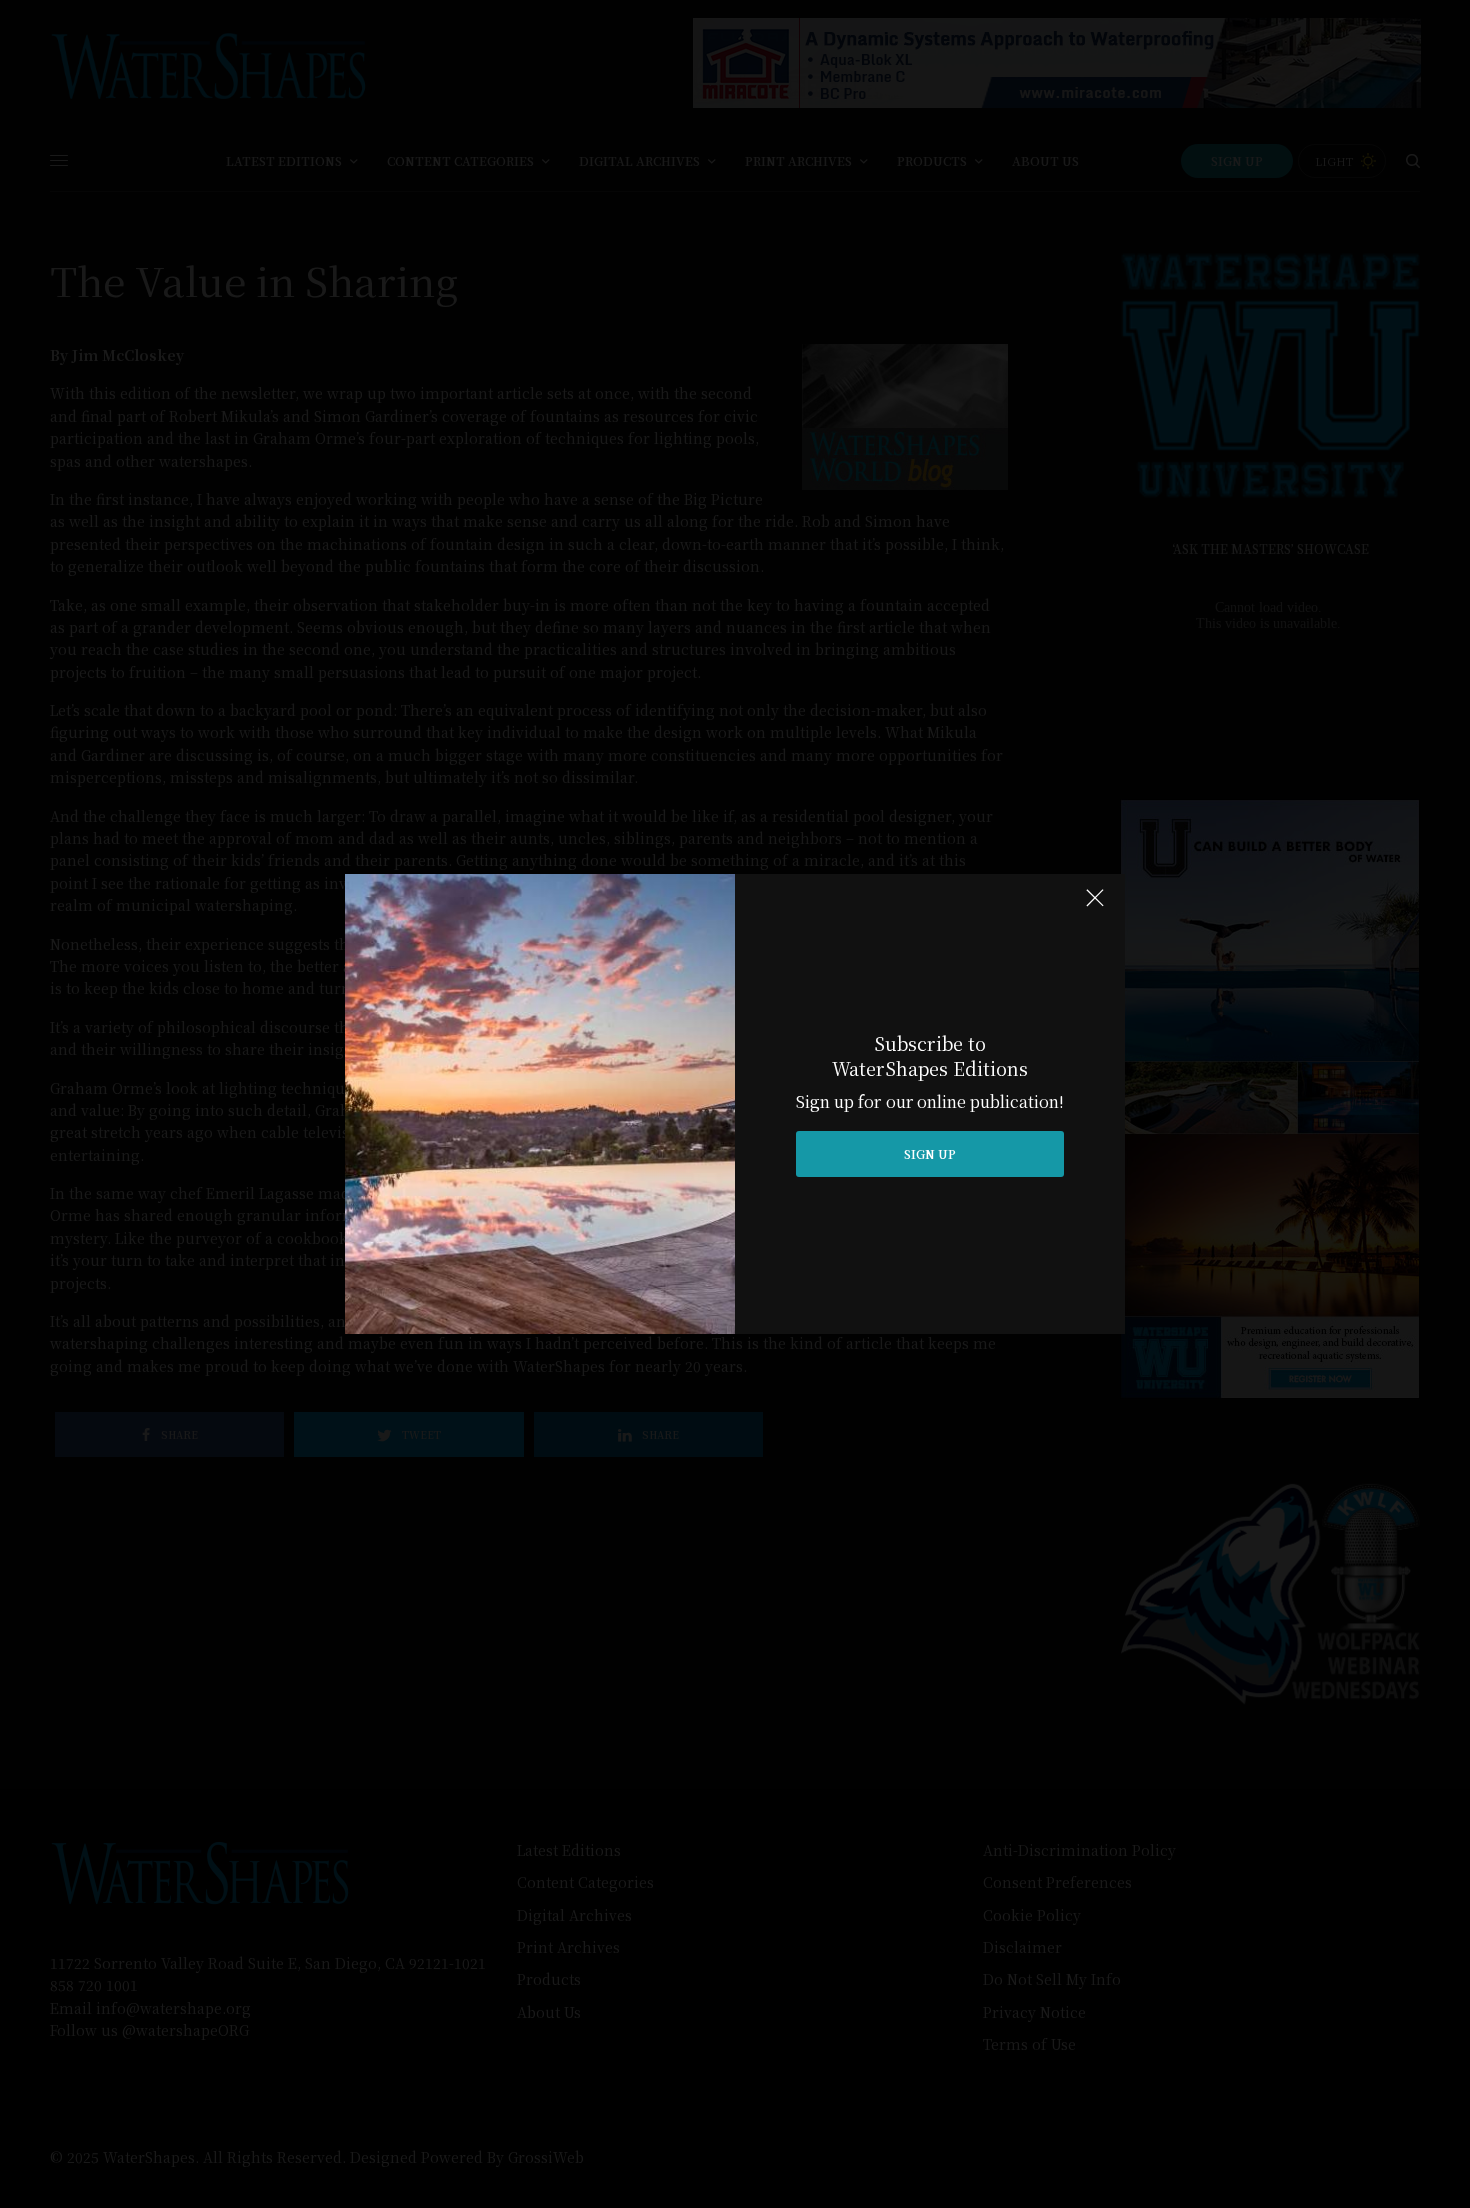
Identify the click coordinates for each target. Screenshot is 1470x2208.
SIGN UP (930, 1153)
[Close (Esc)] (1095, 906)
